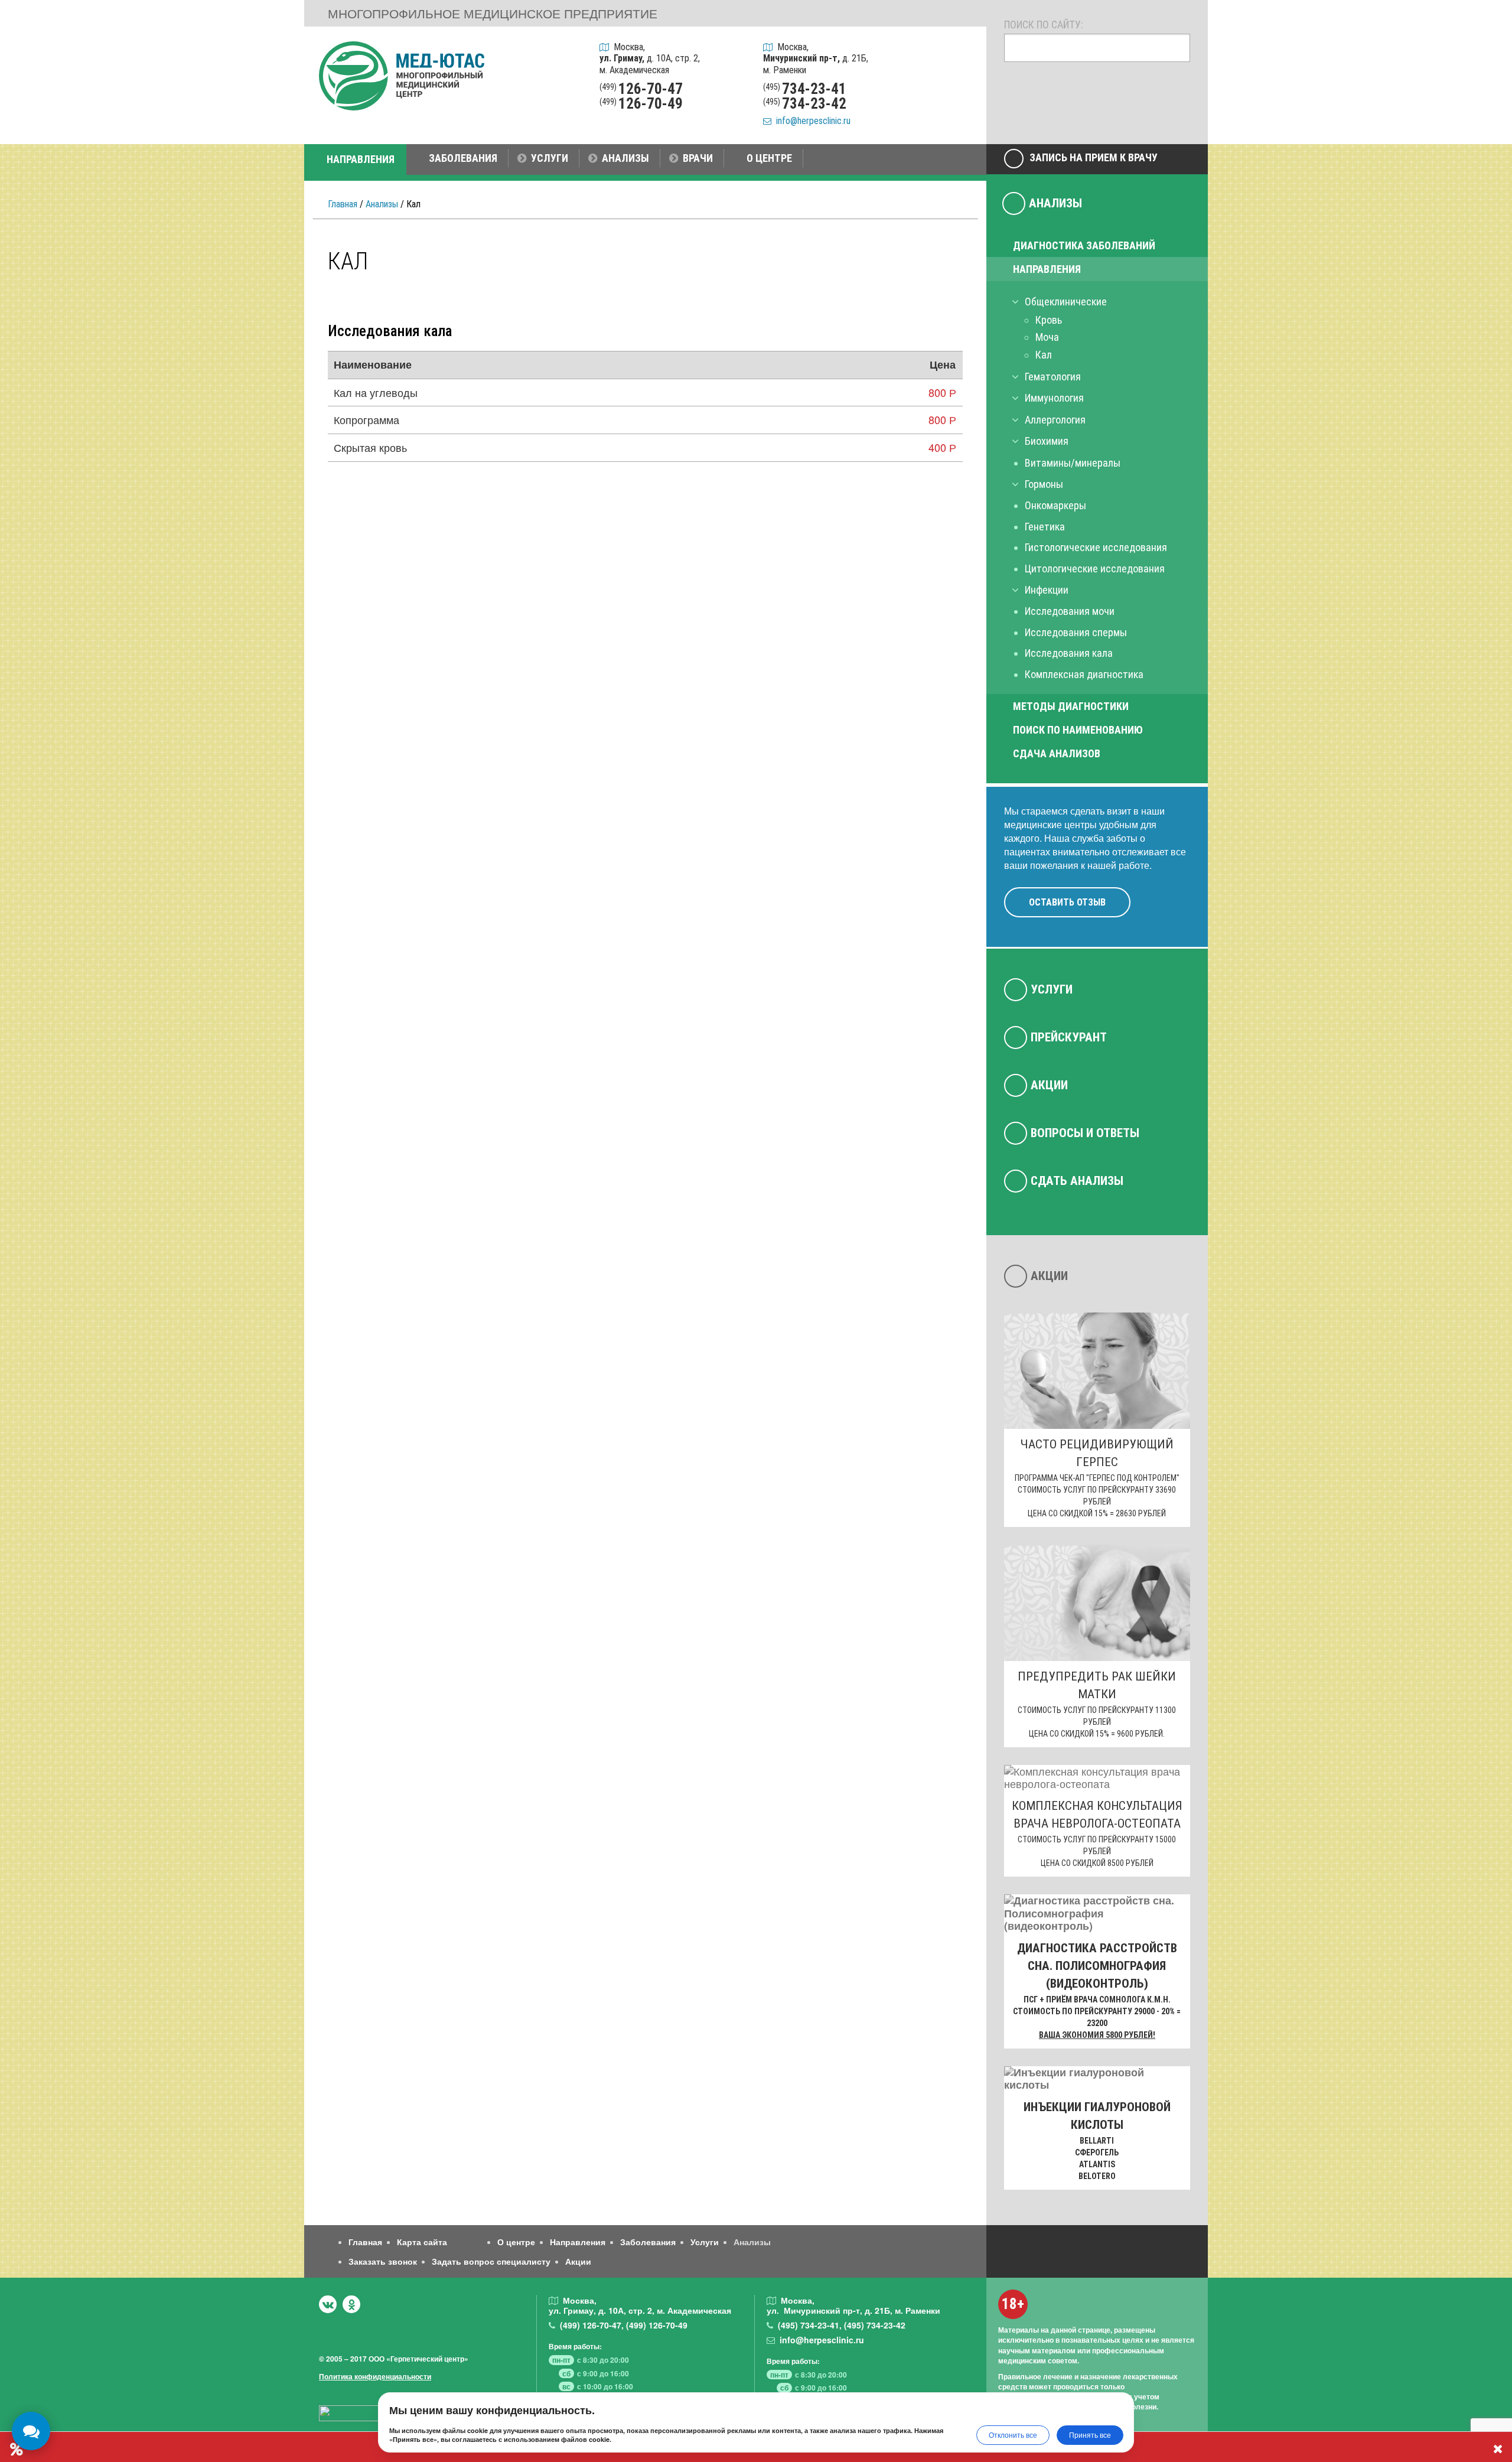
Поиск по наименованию (1078, 730)
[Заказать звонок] (962, 53)
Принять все (1090, 2435)
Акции (1049, 1085)
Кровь (1049, 320)
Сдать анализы (1077, 1181)
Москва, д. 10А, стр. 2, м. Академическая (650, 58)
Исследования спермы (1076, 632)
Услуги (1052, 989)
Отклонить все (1013, 2435)
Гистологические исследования (1096, 547)
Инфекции (1047, 590)
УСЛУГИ (550, 158)
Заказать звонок (383, 2261)
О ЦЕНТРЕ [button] (769, 158)
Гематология (1053, 377)
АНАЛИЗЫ (625, 158)
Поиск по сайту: (1044, 25)
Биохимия (1047, 441)
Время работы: (575, 2346)
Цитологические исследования (1095, 569)
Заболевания (648, 2242)
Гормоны (1044, 484)
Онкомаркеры (1055, 505)
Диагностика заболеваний (1084, 245)
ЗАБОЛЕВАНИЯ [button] (463, 158)
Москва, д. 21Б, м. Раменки (816, 58)
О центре (516, 2242)
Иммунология (1054, 398)
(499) (591, 2325)
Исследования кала (1069, 653)
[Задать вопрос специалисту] (962, 83)
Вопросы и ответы (1085, 1133)
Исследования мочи (1070, 611)
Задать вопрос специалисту (491, 2261)
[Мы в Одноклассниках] (351, 2304)
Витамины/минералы (1073, 463)
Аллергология (1055, 420)
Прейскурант (1069, 1037)
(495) (809, 2325)
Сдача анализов (1057, 753)
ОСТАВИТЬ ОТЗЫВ (1067, 902)
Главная (343, 204)
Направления (1047, 269)
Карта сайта (422, 2242)
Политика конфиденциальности (375, 2376)
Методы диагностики (1071, 706)
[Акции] (962, 113)
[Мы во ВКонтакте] (328, 2304)
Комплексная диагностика (1084, 674)
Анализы (382, 204)
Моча (1047, 337)
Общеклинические (1066, 302)
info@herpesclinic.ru (811, 121)
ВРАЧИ (698, 158)
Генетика (1045, 527)
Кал (1044, 355)
